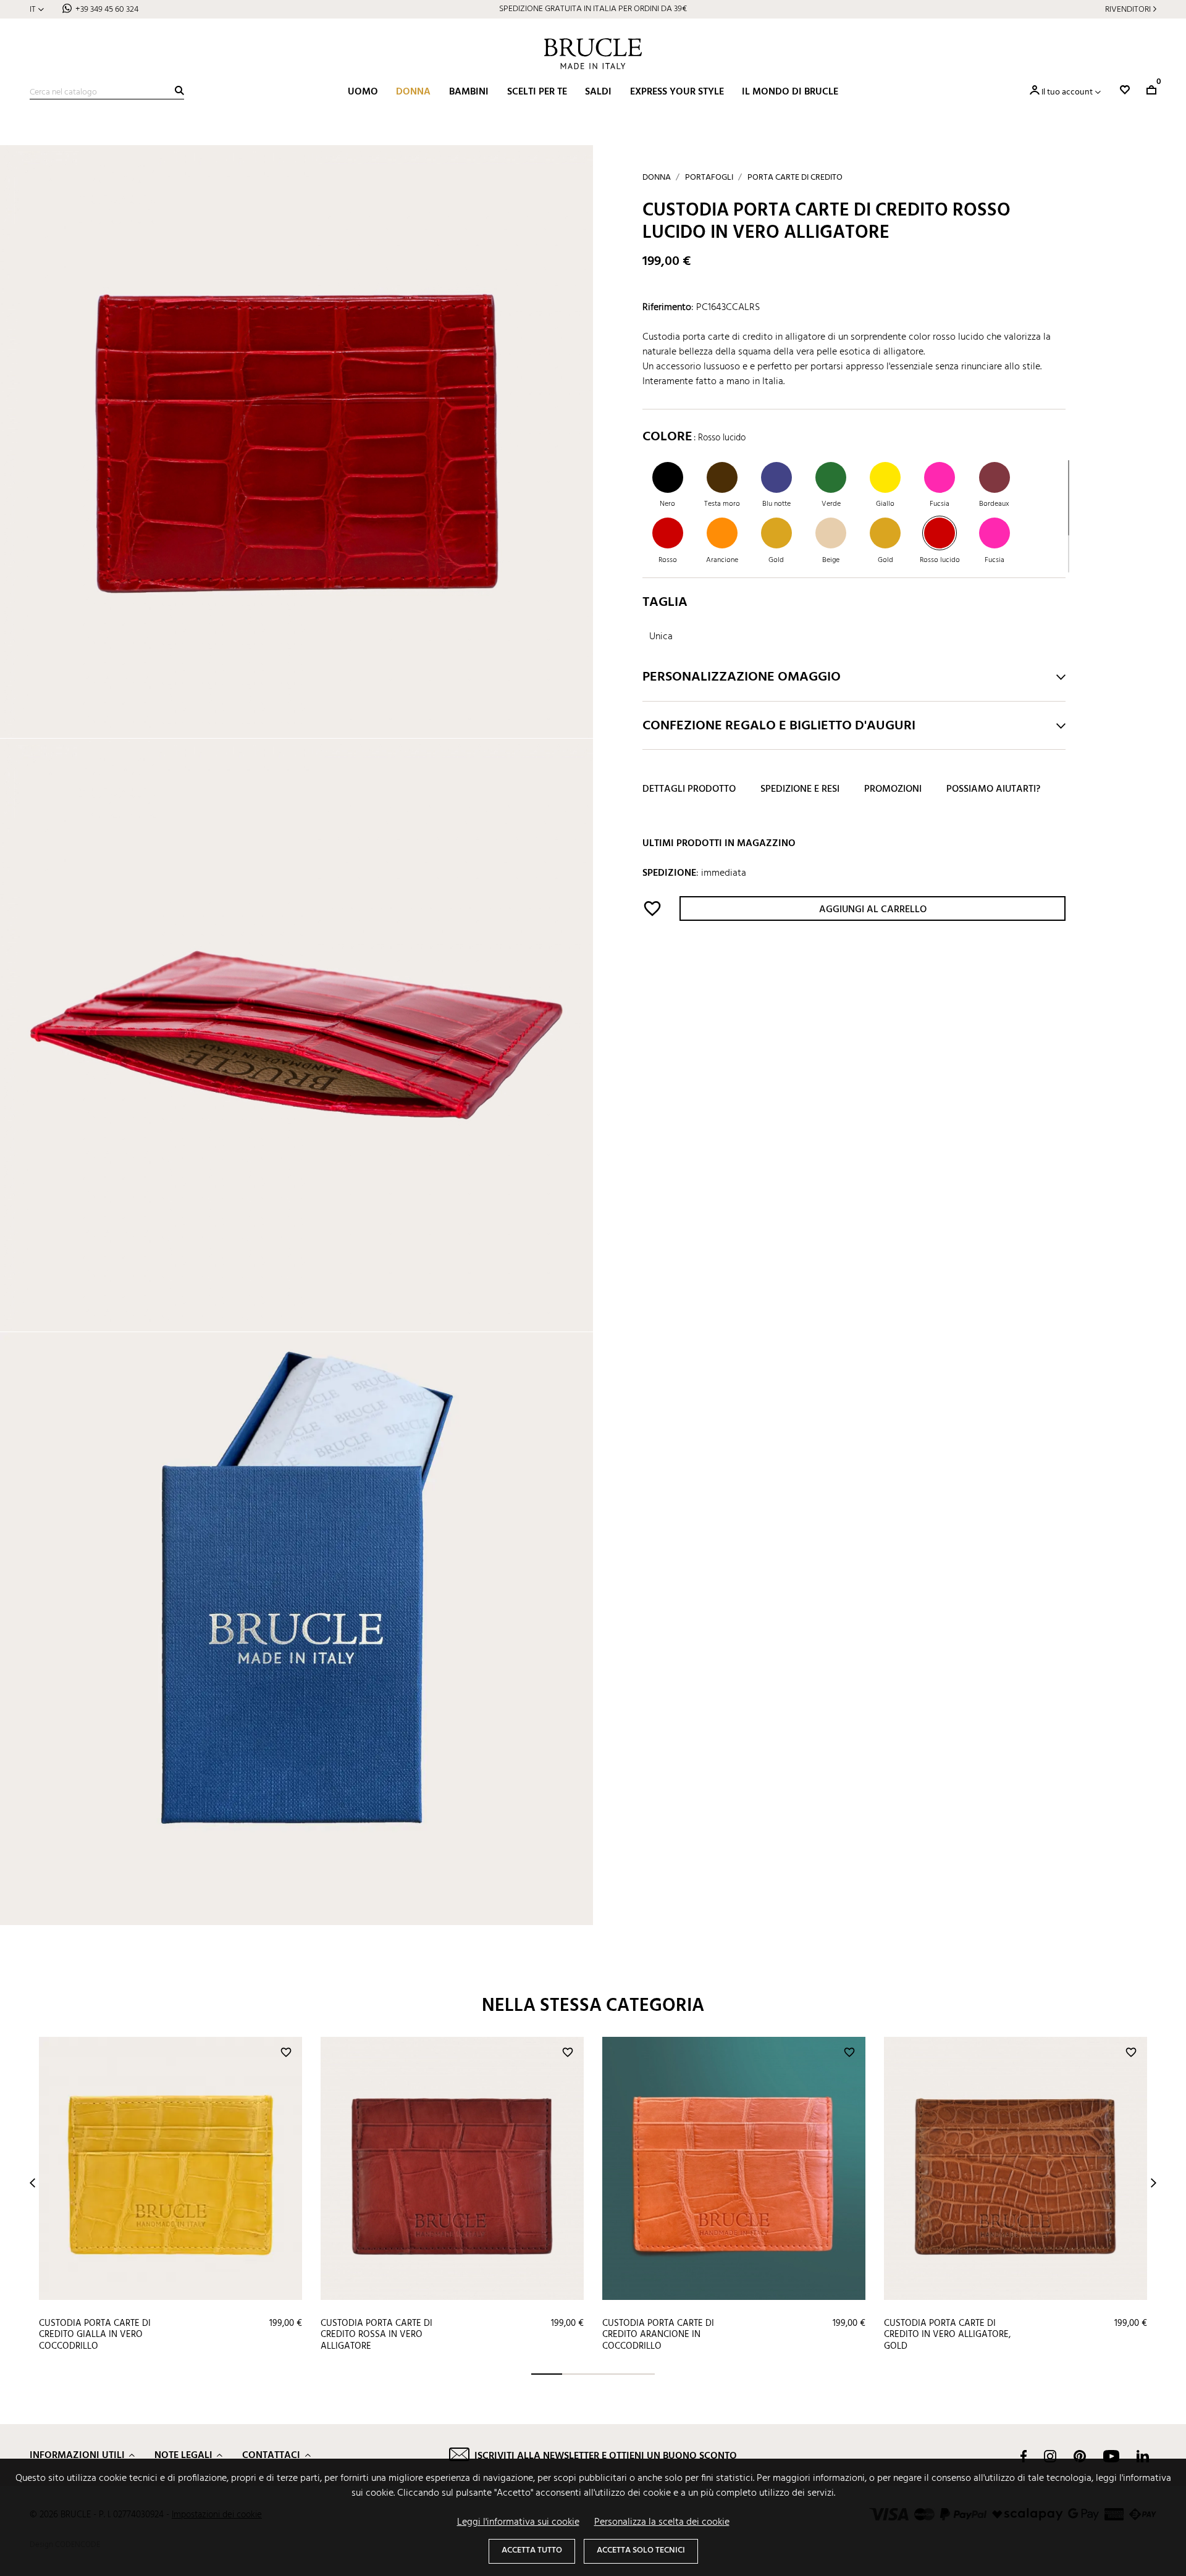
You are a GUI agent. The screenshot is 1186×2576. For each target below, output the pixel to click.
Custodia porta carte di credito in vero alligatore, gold (947, 2335)
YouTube (1111, 2456)
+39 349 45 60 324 (107, 10)
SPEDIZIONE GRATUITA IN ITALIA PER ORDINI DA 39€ (593, 9)
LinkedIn (1143, 2456)
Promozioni (893, 790)
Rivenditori (1128, 10)
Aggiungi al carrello (873, 910)
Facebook (1024, 2456)
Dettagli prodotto (689, 790)
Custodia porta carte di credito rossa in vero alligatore (376, 2335)
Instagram (1050, 2456)
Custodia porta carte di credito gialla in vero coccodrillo (95, 2335)
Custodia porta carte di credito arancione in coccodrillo (658, 2335)
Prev (32, 2183)
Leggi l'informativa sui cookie (518, 2522)
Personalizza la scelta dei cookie (662, 2522)
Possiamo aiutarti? (993, 790)
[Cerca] (179, 90)
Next (1154, 2183)
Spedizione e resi (800, 790)
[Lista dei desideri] (1125, 90)
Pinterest (1080, 2456)
